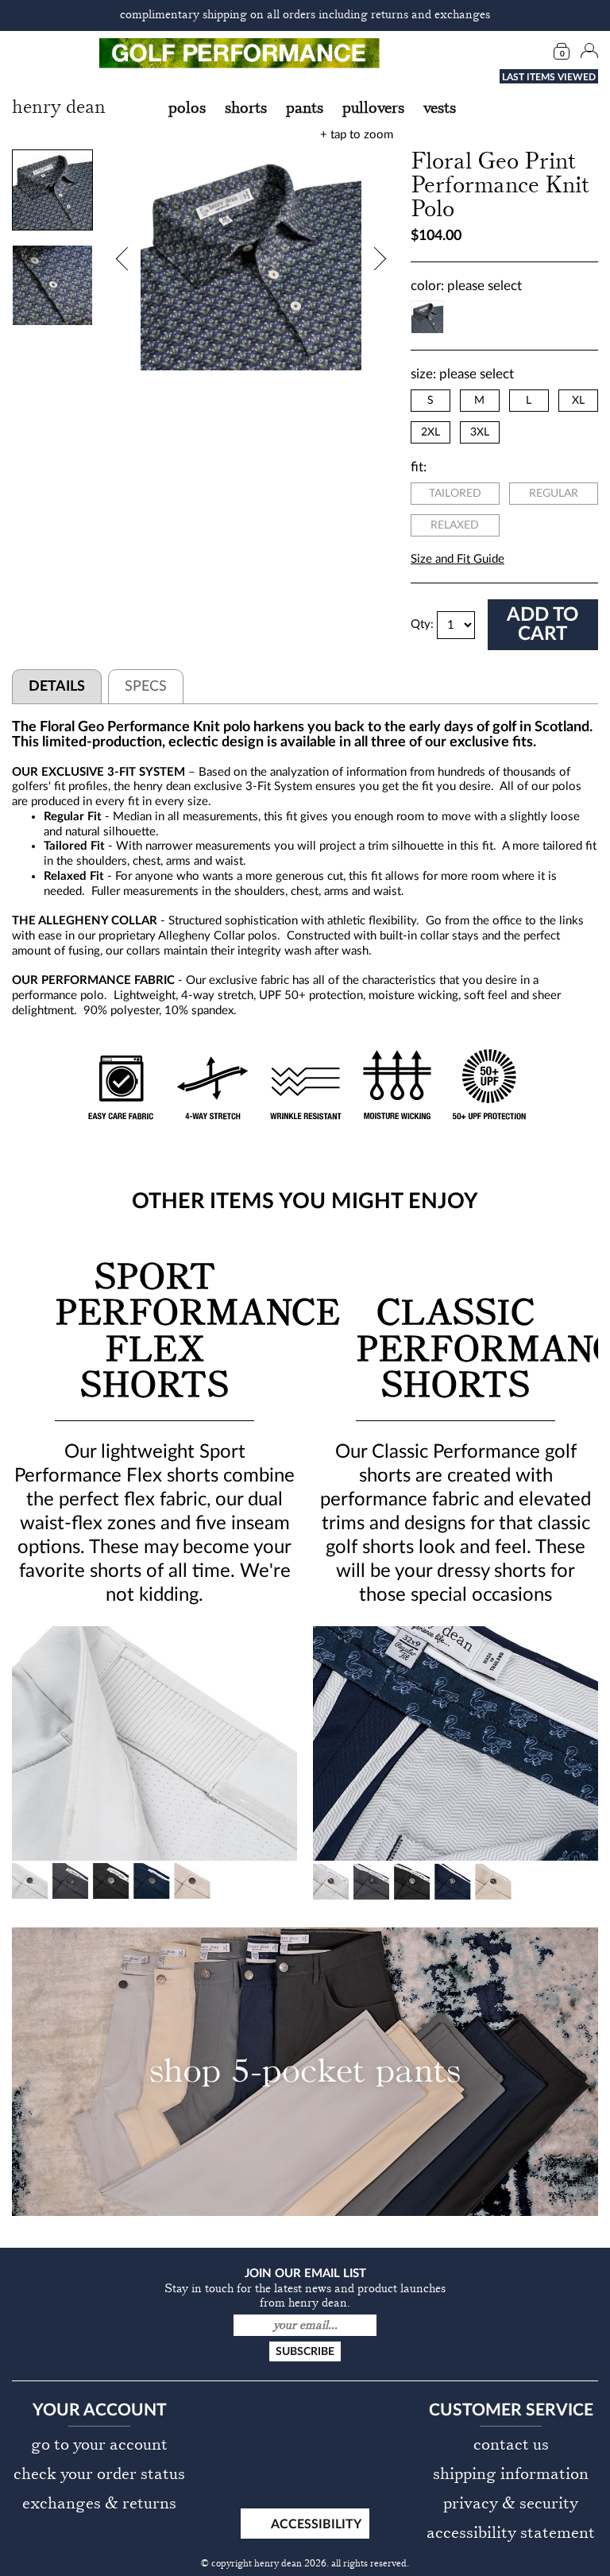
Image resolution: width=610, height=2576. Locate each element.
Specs (146, 687)
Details (57, 687)
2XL (430, 432)
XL (578, 401)
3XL (480, 432)
